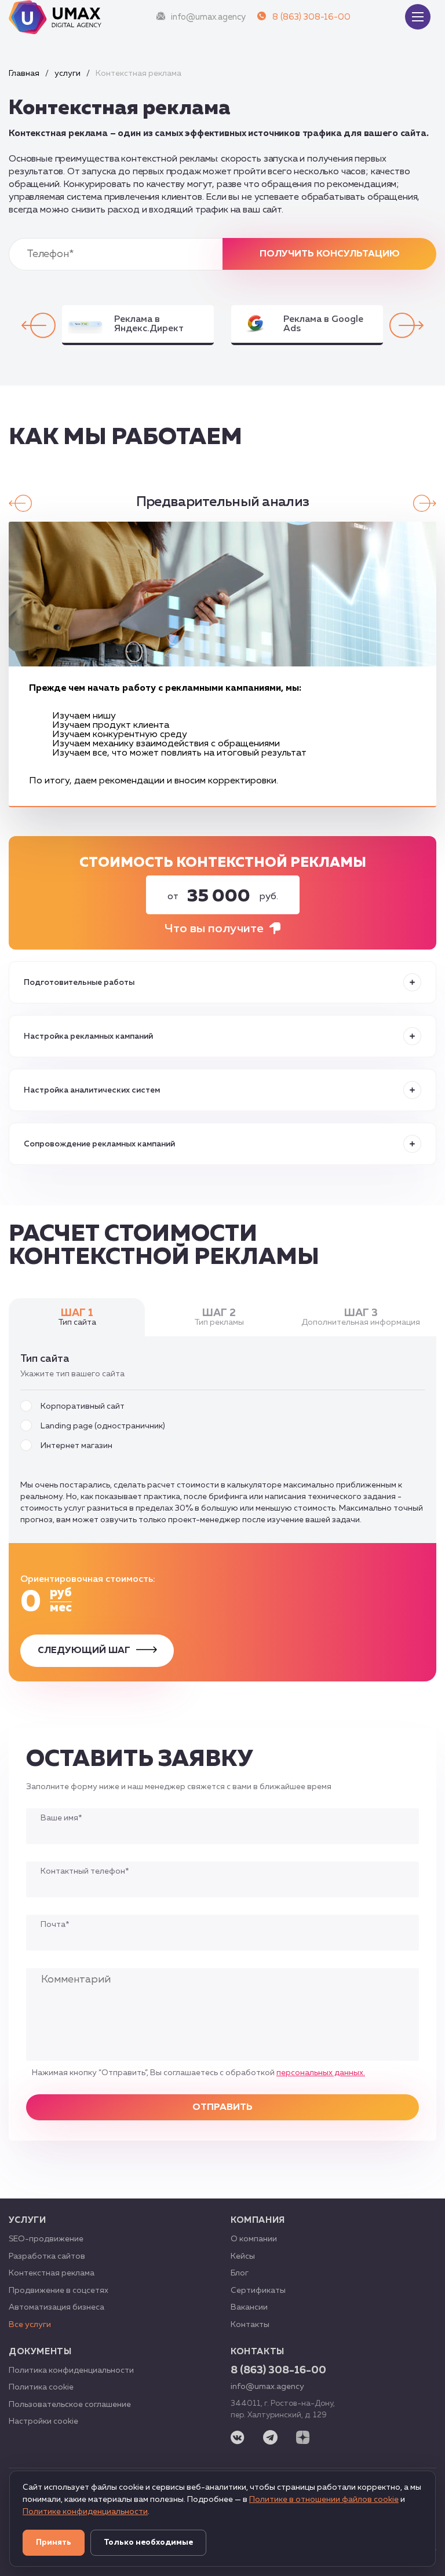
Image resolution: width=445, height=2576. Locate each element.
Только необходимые (148, 2542)
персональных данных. (321, 2073)
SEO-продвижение (46, 2239)
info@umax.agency (208, 17)
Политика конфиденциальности (71, 2370)
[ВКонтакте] (238, 2439)
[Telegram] (270, 2438)
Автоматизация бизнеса (56, 2307)
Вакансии (249, 2307)
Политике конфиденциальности (85, 2512)
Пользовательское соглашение (70, 2405)
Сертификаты (258, 2291)
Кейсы (243, 2256)
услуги (68, 74)
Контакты (250, 2325)
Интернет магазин (76, 1446)
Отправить (222, 2108)
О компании (254, 2239)
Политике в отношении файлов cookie (324, 2500)
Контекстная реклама (52, 2273)
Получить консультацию (330, 254)
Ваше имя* (61, 1818)
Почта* (55, 1925)
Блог (240, 2273)
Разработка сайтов (47, 2256)
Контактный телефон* (85, 1871)
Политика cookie (41, 2387)
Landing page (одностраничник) (103, 1426)
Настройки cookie (43, 2421)
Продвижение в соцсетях (59, 2291)
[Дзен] (303, 2438)
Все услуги (30, 2325)
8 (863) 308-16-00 (311, 17)
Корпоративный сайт (83, 1406)
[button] (406, 325)
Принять (54, 2542)
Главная (24, 74)
